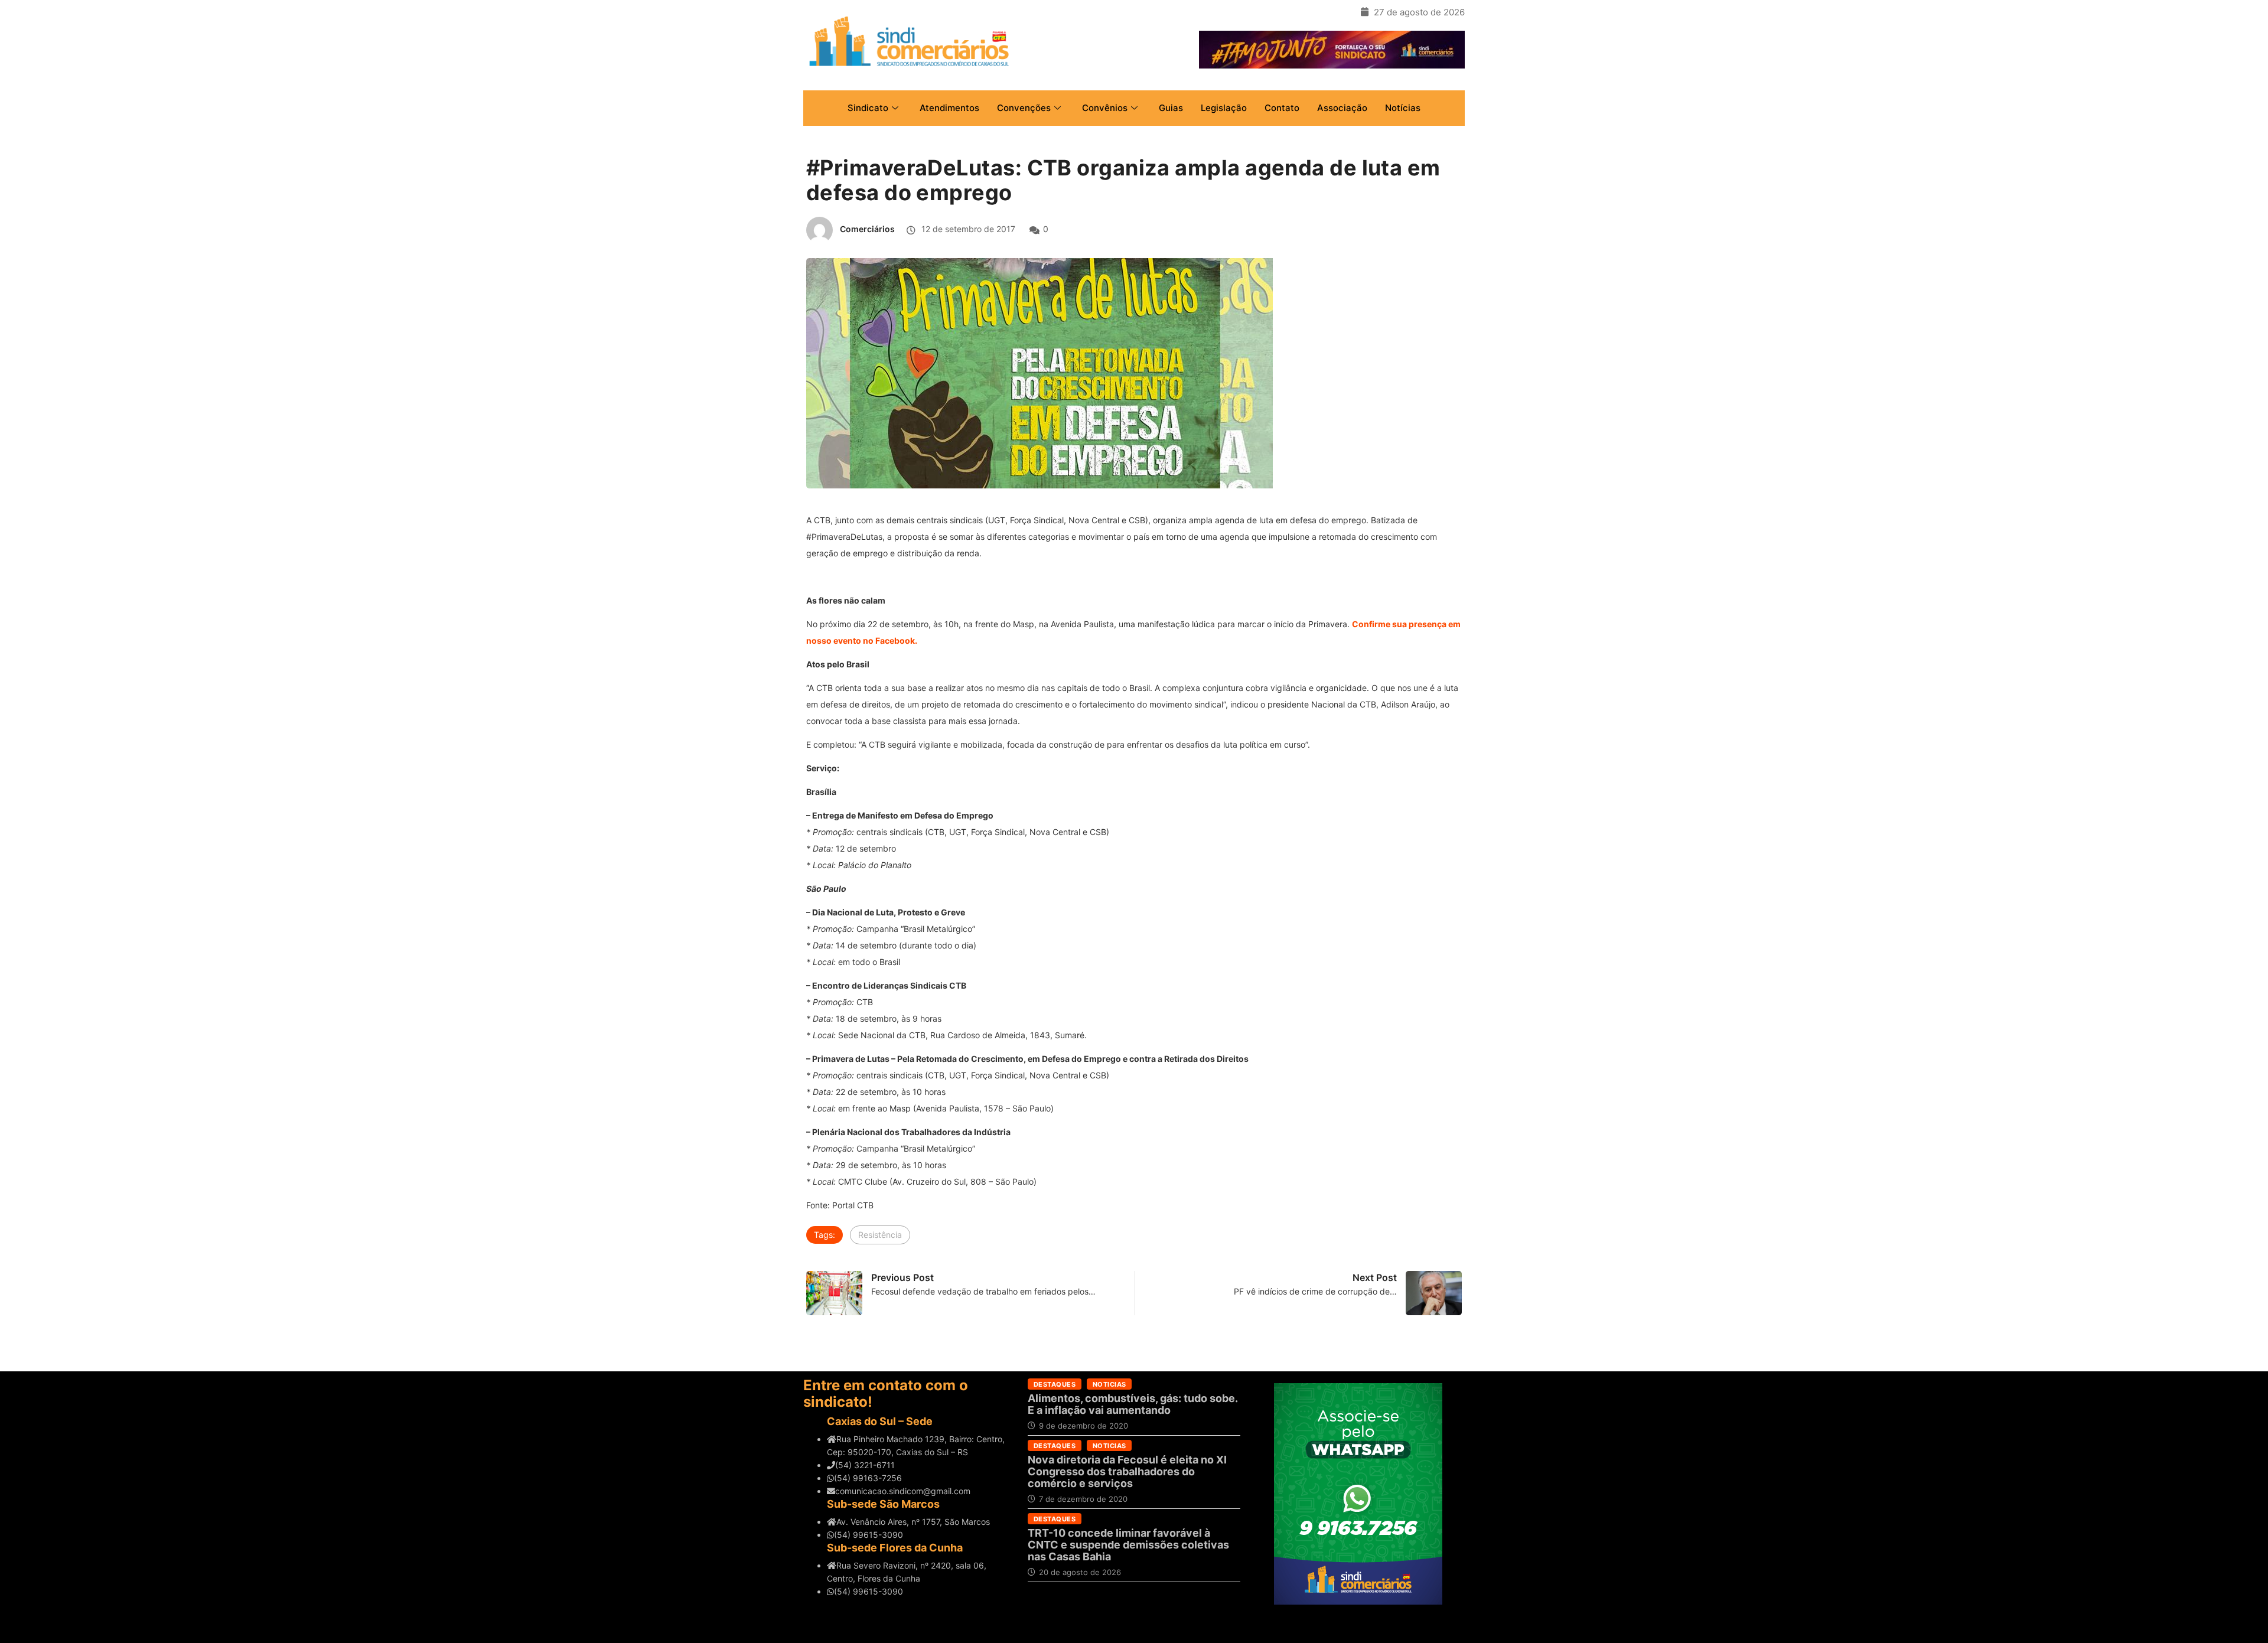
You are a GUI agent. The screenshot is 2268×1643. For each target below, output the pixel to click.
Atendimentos (949, 108)
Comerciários (867, 229)
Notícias (1403, 108)
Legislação (1224, 108)
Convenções (1024, 108)
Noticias (1109, 1384)
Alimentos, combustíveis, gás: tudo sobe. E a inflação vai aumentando (1133, 1404)
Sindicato (868, 108)
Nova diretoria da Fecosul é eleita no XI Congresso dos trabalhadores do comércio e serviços (1127, 1471)
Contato (1282, 108)
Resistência (880, 1235)
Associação (1342, 108)
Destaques (1055, 1384)
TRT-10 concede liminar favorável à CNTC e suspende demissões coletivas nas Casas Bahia (1128, 1545)
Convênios (1105, 108)
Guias (1171, 108)
